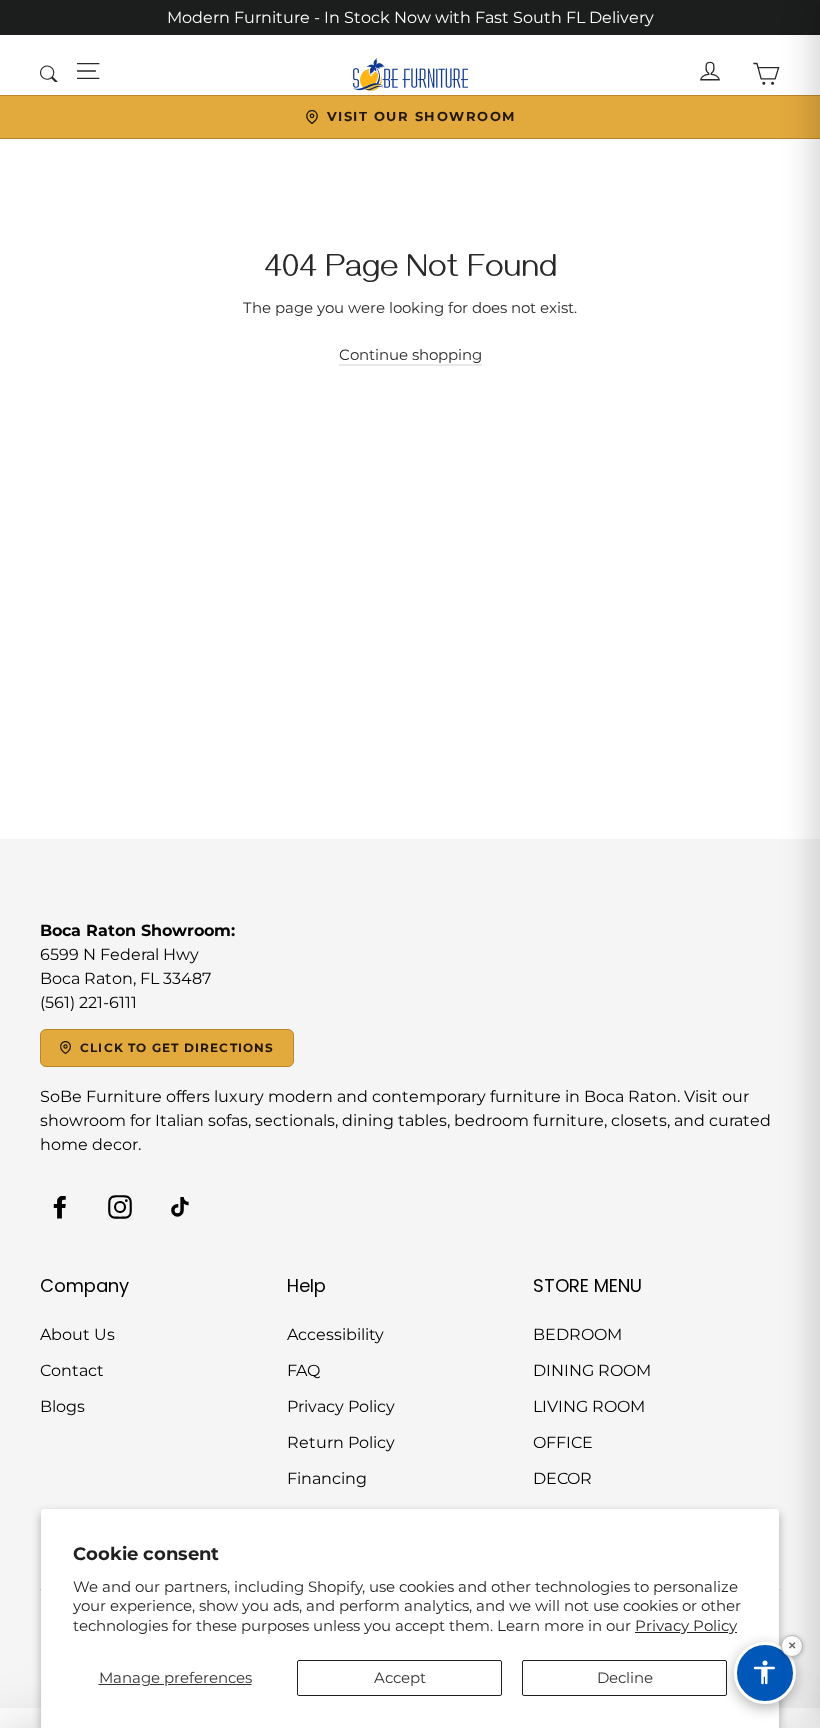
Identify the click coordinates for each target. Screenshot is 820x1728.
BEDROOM (577, 1334)
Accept (400, 1677)
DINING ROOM (592, 1370)
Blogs (62, 1406)
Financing (327, 1478)
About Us (77, 1334)
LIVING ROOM (589, 1406)
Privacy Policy (686, 1625)
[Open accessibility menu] (765, 1673)
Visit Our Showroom (421, 116)
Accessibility (335, 1334)
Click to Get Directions (177, 1047)
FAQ (303, 1370)
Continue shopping (410, 354)
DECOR (562, 1478)
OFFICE (563, 1442)
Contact (72, 1370)
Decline (625, 1677)
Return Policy (341, 1442)
